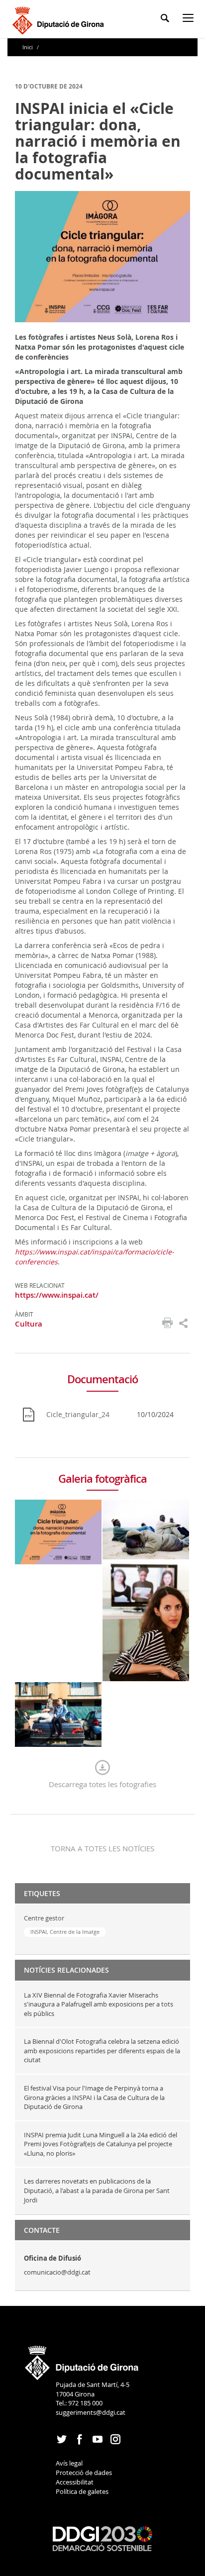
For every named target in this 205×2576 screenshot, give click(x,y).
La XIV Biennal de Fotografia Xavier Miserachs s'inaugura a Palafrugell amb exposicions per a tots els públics (99, 2004)
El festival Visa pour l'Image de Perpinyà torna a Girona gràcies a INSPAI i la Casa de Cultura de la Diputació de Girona (94, 2097)
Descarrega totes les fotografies (102, 1784)
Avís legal (69, 2463)
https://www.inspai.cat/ (57, 1295)
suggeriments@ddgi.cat (91, 2412)
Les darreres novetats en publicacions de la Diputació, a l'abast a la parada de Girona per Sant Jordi (97, 2190)
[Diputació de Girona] (60, 19)
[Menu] (190, 20)
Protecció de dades (84, 2473)
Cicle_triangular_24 (78, 1414)
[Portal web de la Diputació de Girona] (82, 2360)
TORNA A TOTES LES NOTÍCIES (102, 1848)
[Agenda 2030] (102, 2538)
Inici (28, 47)
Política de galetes (82, 2491)
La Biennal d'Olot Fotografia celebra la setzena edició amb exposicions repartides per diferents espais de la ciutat (102, 2051)
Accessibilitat (75, 2482)
